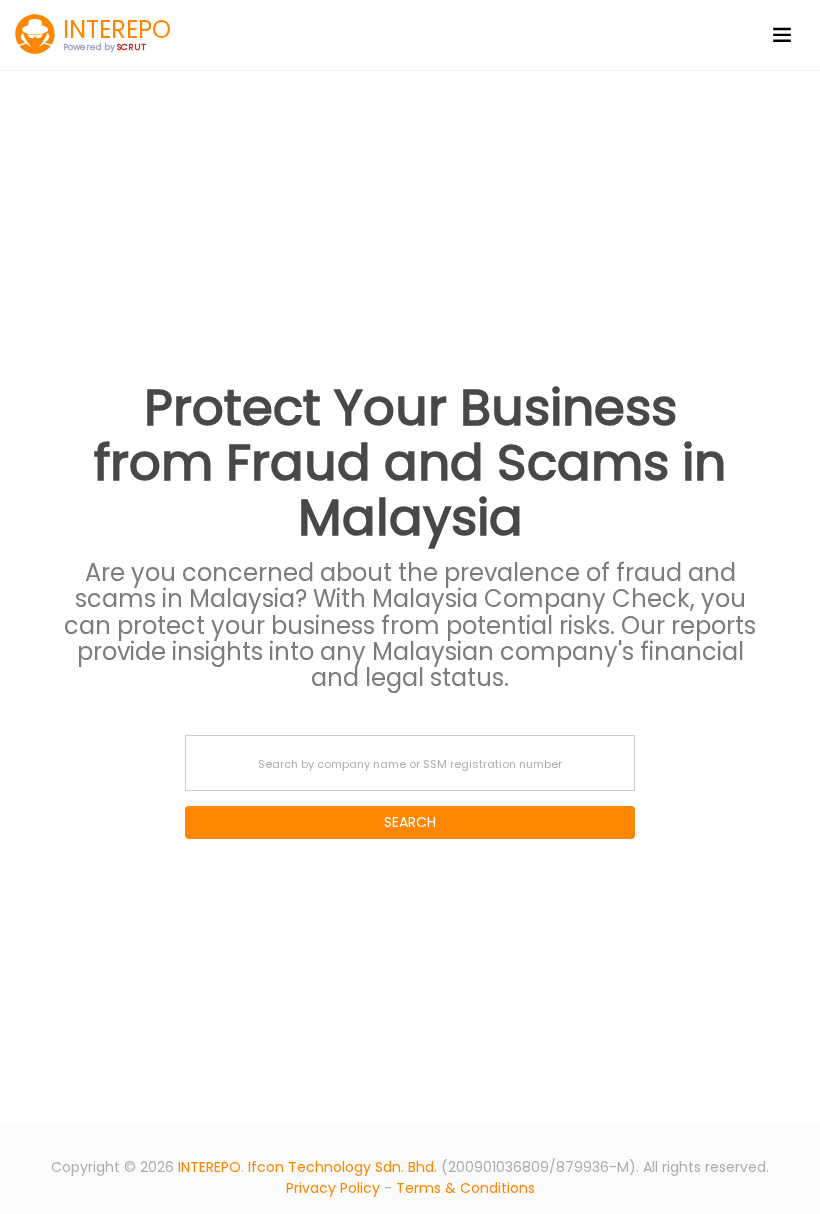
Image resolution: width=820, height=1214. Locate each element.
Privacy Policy (333, 1188)
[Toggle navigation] (782, 35)
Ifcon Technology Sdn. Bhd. (342, 1167)
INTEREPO (209, 1167)
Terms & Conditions (465, 1188)
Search (410, 822)
